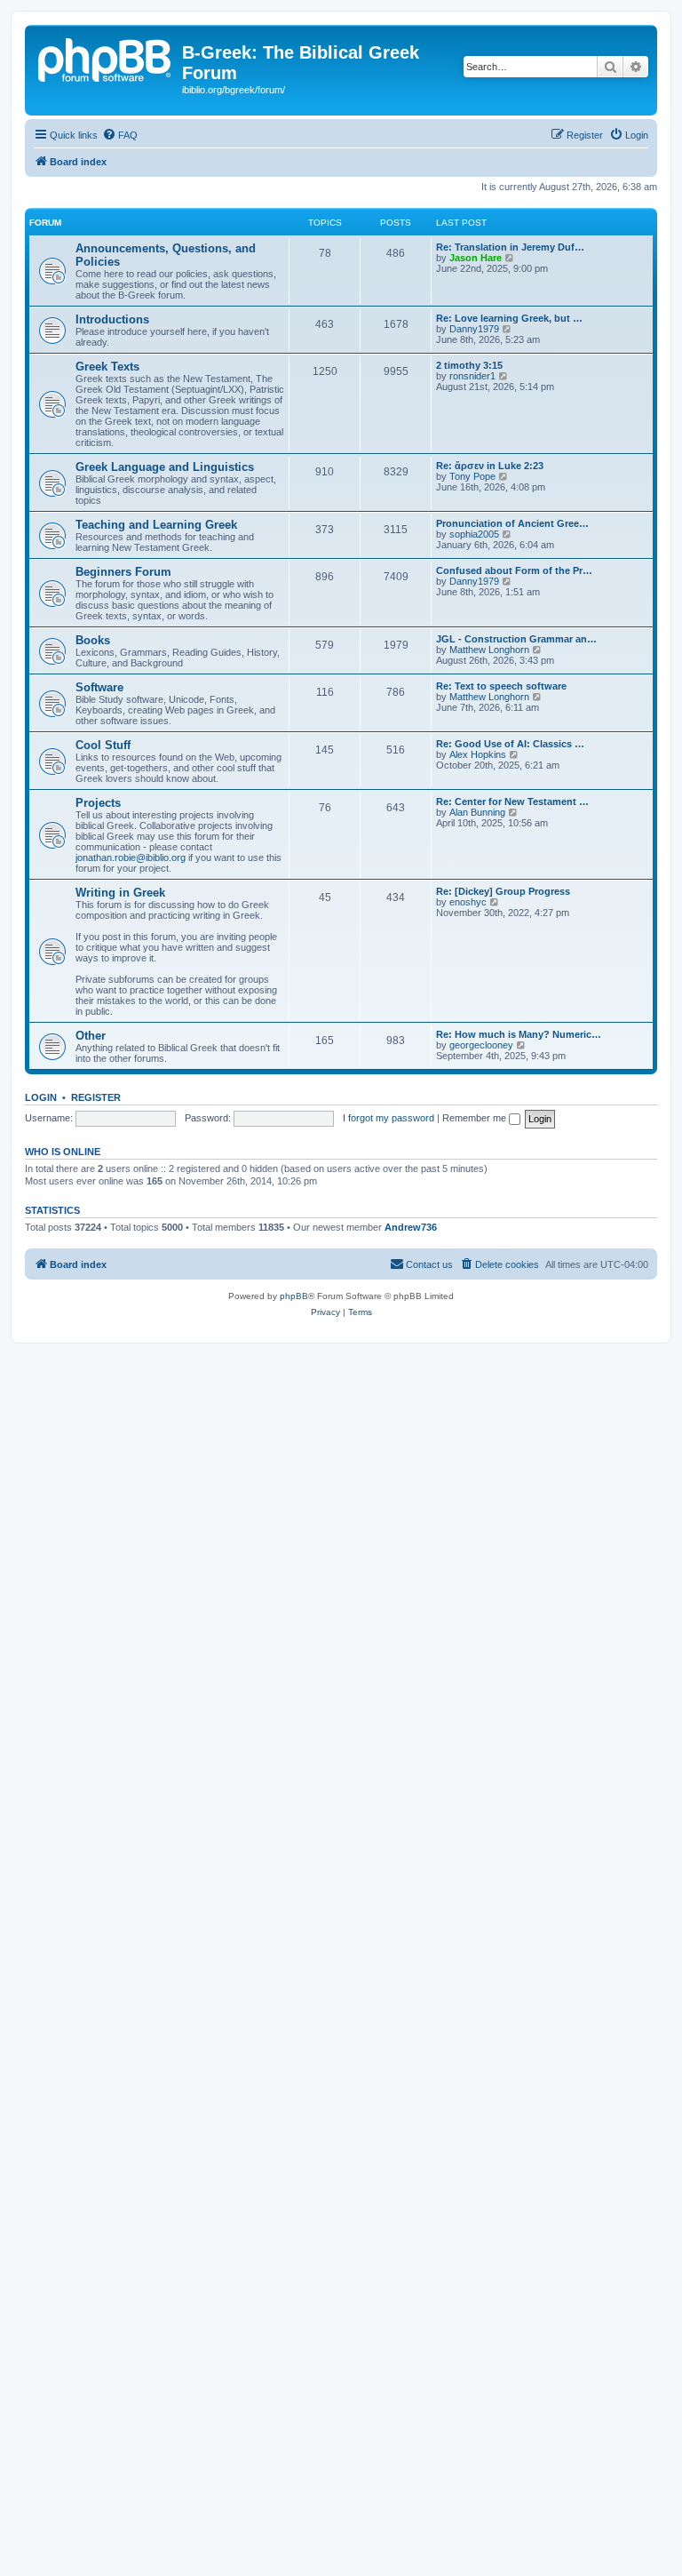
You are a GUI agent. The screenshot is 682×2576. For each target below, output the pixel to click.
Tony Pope (472, 476)
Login (41, 1097)
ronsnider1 (472, 376)
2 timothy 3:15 (469, 365)
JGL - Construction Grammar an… (516, 639)
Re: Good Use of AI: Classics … (510, 744)
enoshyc (468, 902)
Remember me (476, 1118)
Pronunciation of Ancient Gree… (512, 523)
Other (91, 1036)
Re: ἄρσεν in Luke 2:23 (490, 466)
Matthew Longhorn (489, 650)
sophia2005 (474, 534)
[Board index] (106, 58)
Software (99, 687)
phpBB (294, 1296)
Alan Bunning (477, 812)
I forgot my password (389, 1118)
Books (93, 640)
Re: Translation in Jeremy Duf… (510, 247)
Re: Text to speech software (501, 686)
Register (96, 1097)
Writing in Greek (120, 893)
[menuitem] (120, 135)
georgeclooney (481, 1045)
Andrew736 (411, 1227)
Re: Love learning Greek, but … (509, 318)
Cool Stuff (103, 745)
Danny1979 (474, 329)
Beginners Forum (123, 572)
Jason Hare (476, 258)
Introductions (112, 319)
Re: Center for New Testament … (512, 802)
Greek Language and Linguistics (165, 467)
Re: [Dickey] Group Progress (503, 891)
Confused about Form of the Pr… (514, 570)
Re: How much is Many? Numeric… (519, 1034)
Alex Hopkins (478, 754)
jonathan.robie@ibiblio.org (131, 857)
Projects (98, 803)
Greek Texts (107, 367)
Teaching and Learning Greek (156, 525)
